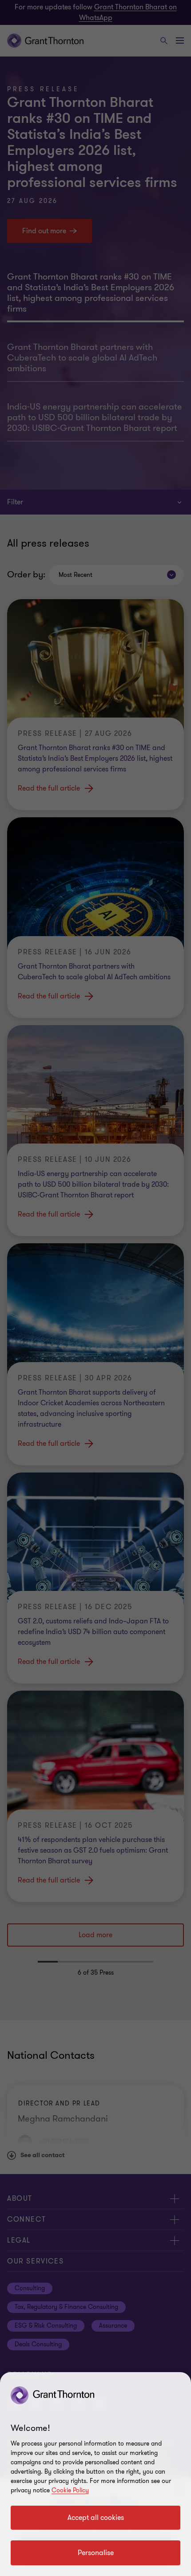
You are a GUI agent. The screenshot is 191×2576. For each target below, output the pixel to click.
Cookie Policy (70, 2490)
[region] (95, 2474)
